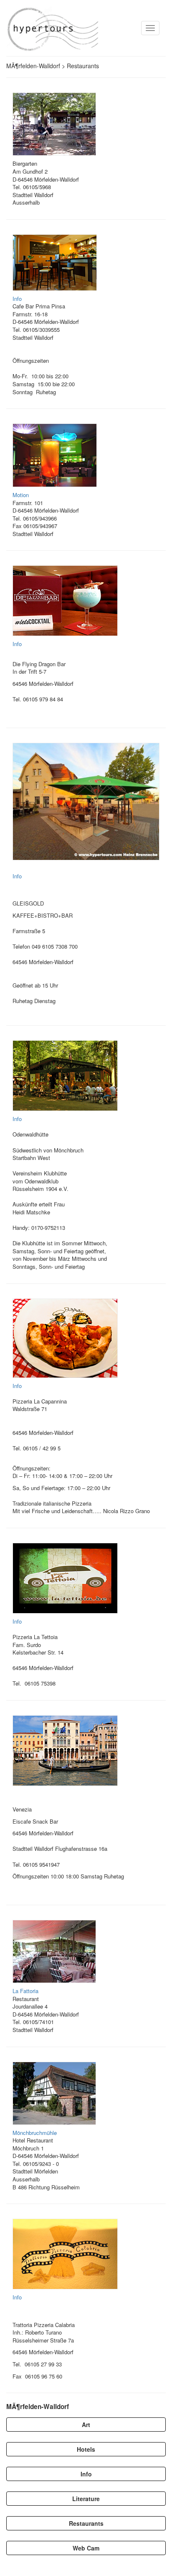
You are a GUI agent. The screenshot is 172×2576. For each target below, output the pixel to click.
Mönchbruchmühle (35, 2133)
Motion (21, 495)
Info (17, 299)
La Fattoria (25, 1991)
